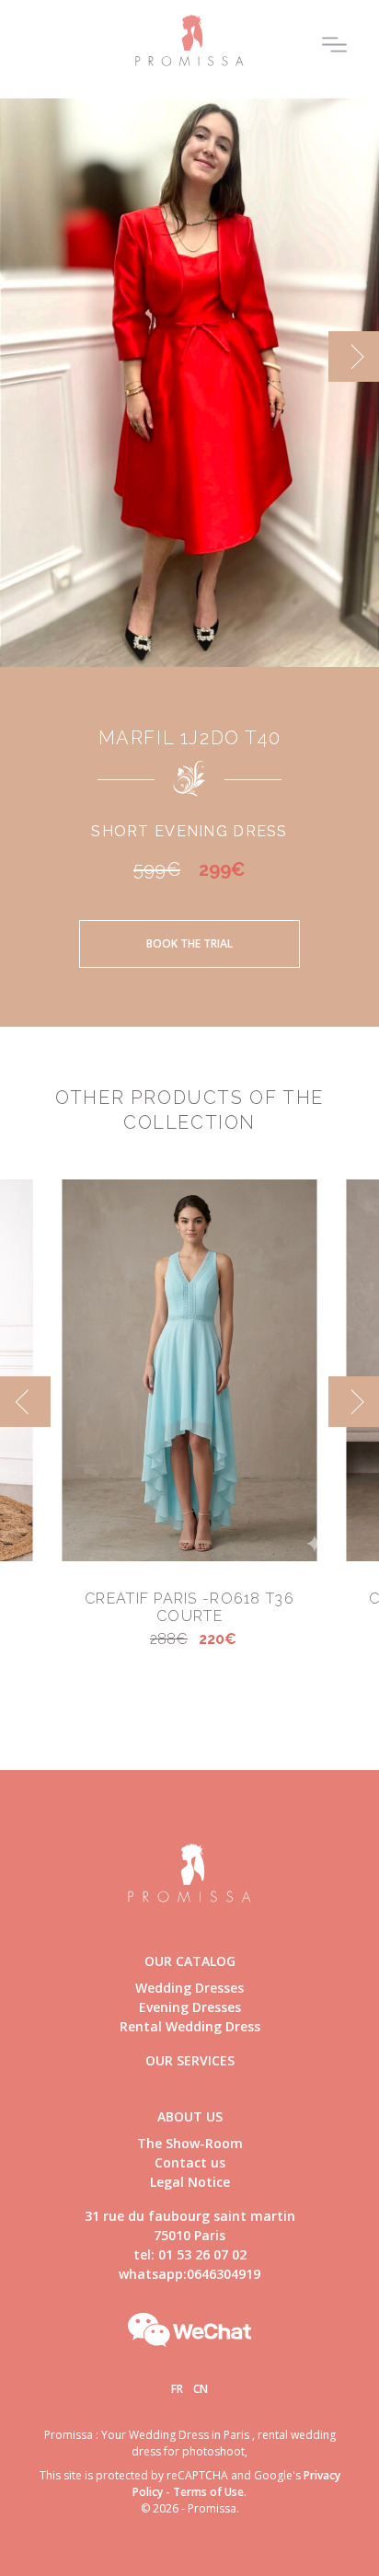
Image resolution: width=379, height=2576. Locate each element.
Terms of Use (208, 2492)
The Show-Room (190, 2143)
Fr (177, 2389)
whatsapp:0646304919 (189, 2274)
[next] (354, 356)
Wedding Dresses (189, 1988)
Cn (201, 2389)
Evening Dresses (190, 2007)
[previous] (25, 356)
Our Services (190, 2060)
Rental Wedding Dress (190, 2026)
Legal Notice (190, 2182)
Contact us (190, 2162)
